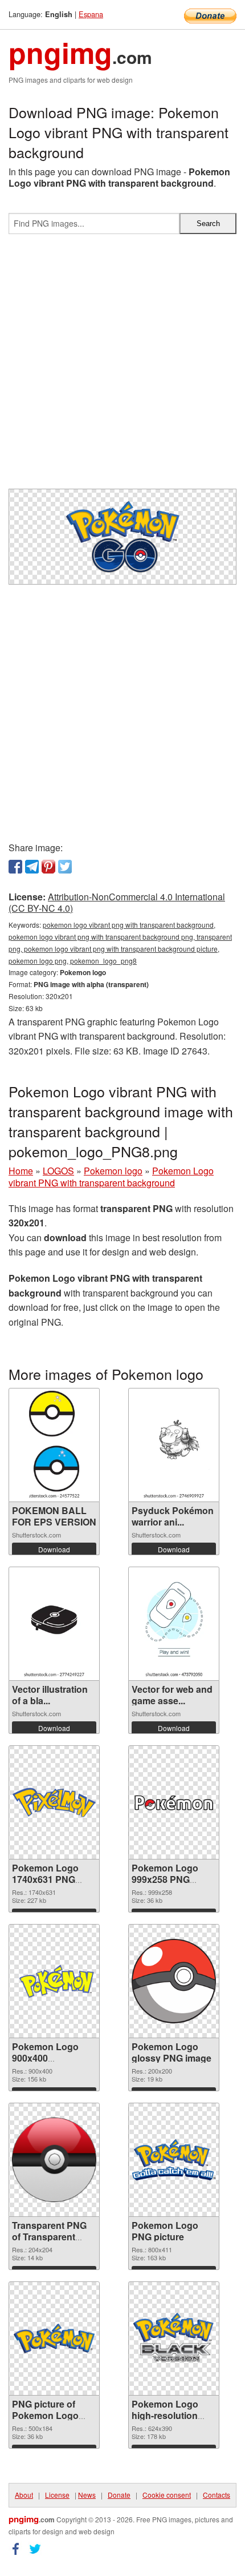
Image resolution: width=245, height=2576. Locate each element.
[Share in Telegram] (32, 867)
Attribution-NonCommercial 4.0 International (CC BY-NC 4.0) (117, 903)
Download (54, 1549)
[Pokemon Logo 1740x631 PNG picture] (54, 1802)
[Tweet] (65, 867)
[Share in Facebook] (15, 867)
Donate (119, 2495)
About (24, 2495)
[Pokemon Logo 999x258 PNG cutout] (174, 1802)
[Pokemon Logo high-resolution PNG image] (174, 2339)
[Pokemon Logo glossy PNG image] (174, 1981)
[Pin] (48, 867)
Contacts (217, 2495)
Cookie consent (167, 2495)
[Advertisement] (122, 366)
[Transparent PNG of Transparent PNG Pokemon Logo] (54, 2160)
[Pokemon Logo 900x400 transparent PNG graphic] (54, 1981)
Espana (91, 14)
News (87, 2495)
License (57, 2495)
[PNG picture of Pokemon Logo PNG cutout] (54, 2338)
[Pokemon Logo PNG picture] (174, 2160)
